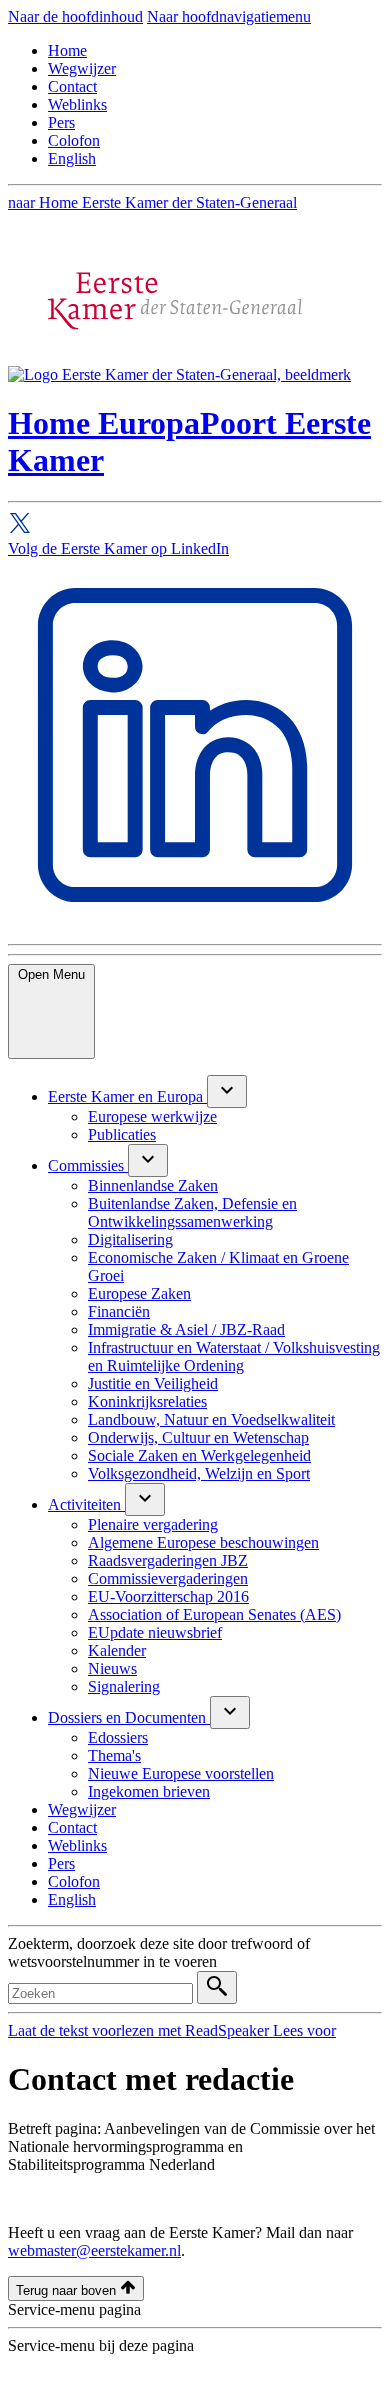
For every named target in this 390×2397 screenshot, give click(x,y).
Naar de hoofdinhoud (75, 16)
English (72, 158)
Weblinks (77, 104)
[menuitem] (127, 1096)
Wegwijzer (82, 68)
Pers (61, 122)
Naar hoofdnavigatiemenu (229, 16)
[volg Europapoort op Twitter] (195, 525)
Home (67, 50)
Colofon (74, 140)
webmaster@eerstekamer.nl (94, 2250)
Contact (72, 86)
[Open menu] (227, 1091)
